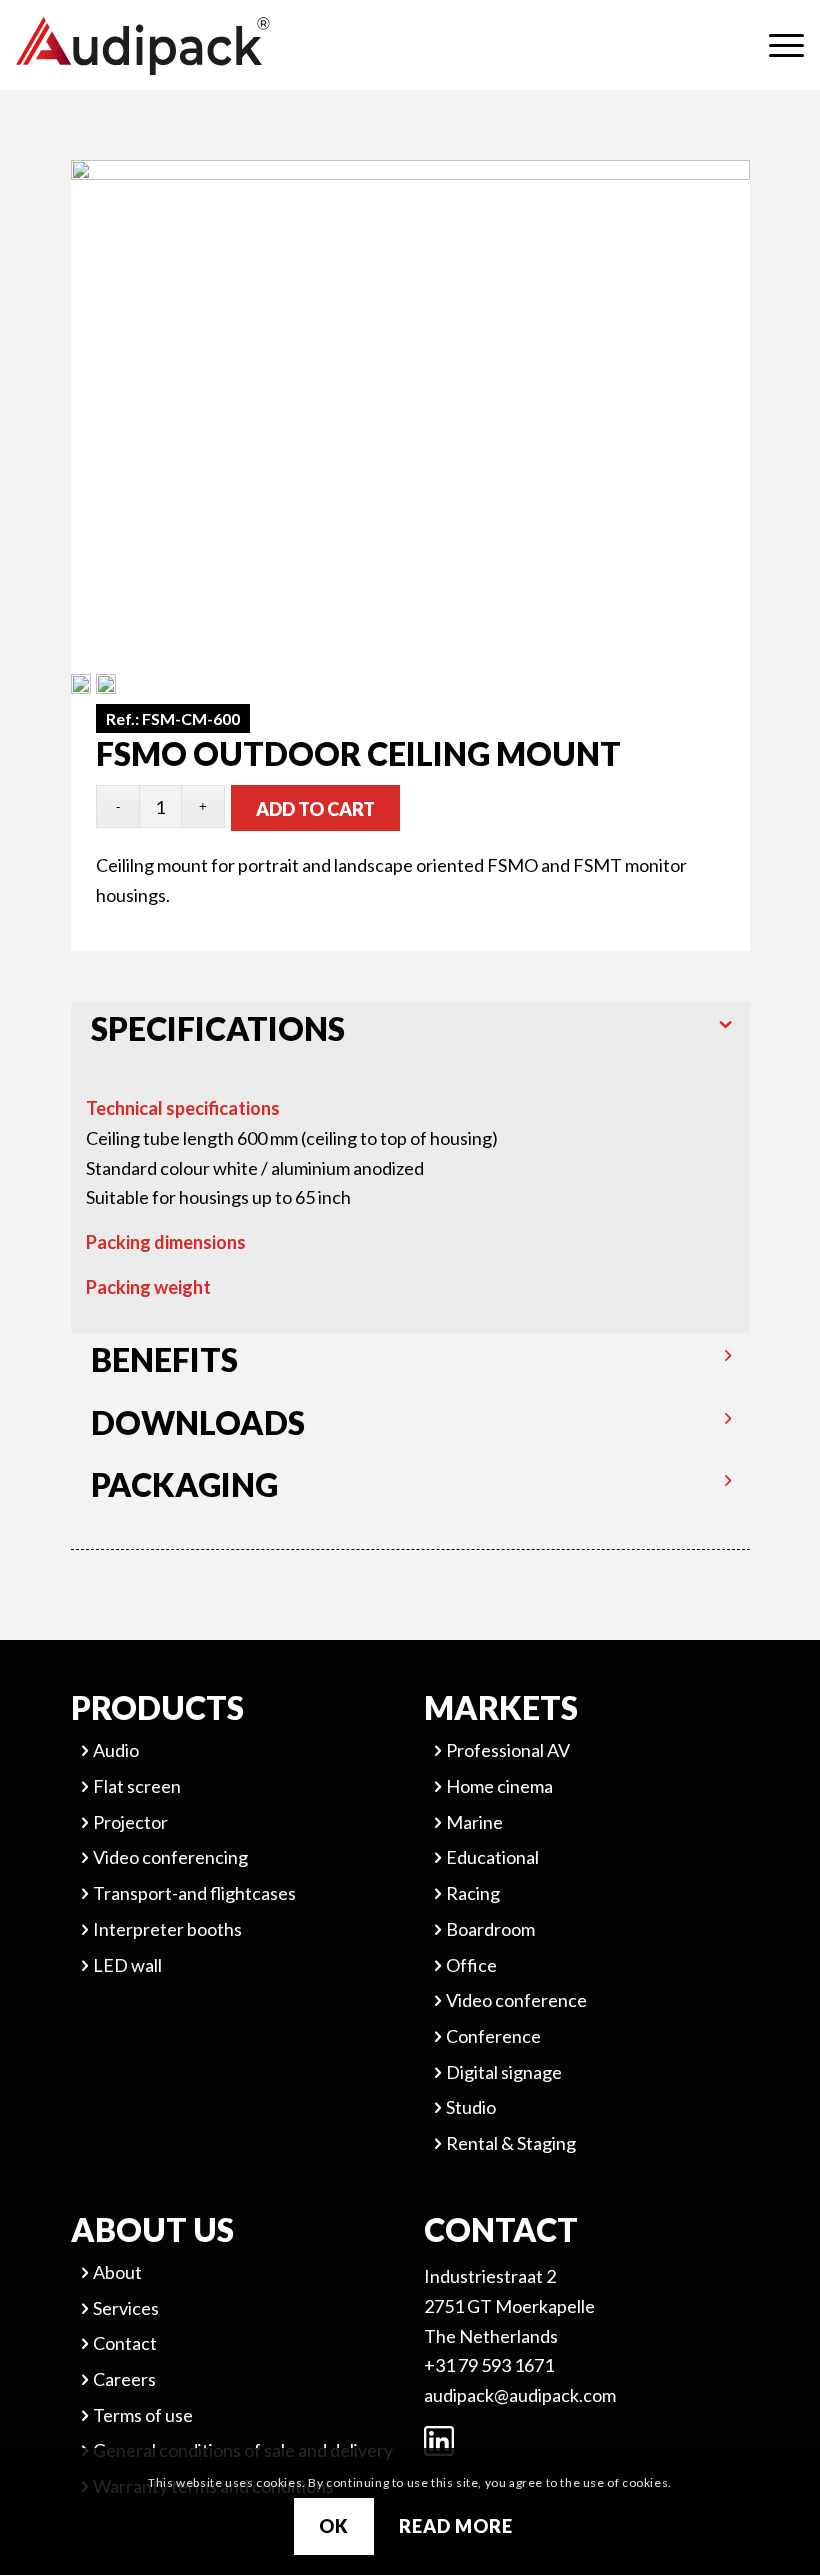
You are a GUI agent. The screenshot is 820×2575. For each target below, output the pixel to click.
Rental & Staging (511, 2143)
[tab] (411, 1033)
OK (334, 2526)
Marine (474, 1822)
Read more (455, 2526)
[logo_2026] (216, 46)
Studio (471, 2107)
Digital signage (504, 2072)
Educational (492, 1857)
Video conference (516, 2000)
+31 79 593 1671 (489, 2365)
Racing (473, 1893)
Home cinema (499, 1786)
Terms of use (143, 2415)
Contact (125, 2343)
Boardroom (490, 1929)
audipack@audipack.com (520, 2395)
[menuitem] (776, 45)
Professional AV (508, 1750)
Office (471, 1965)
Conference (493, 2036)
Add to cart (315, 809)
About (117, 2272)
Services (126, 2308)
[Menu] (776, 45)
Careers (124, 2379)
